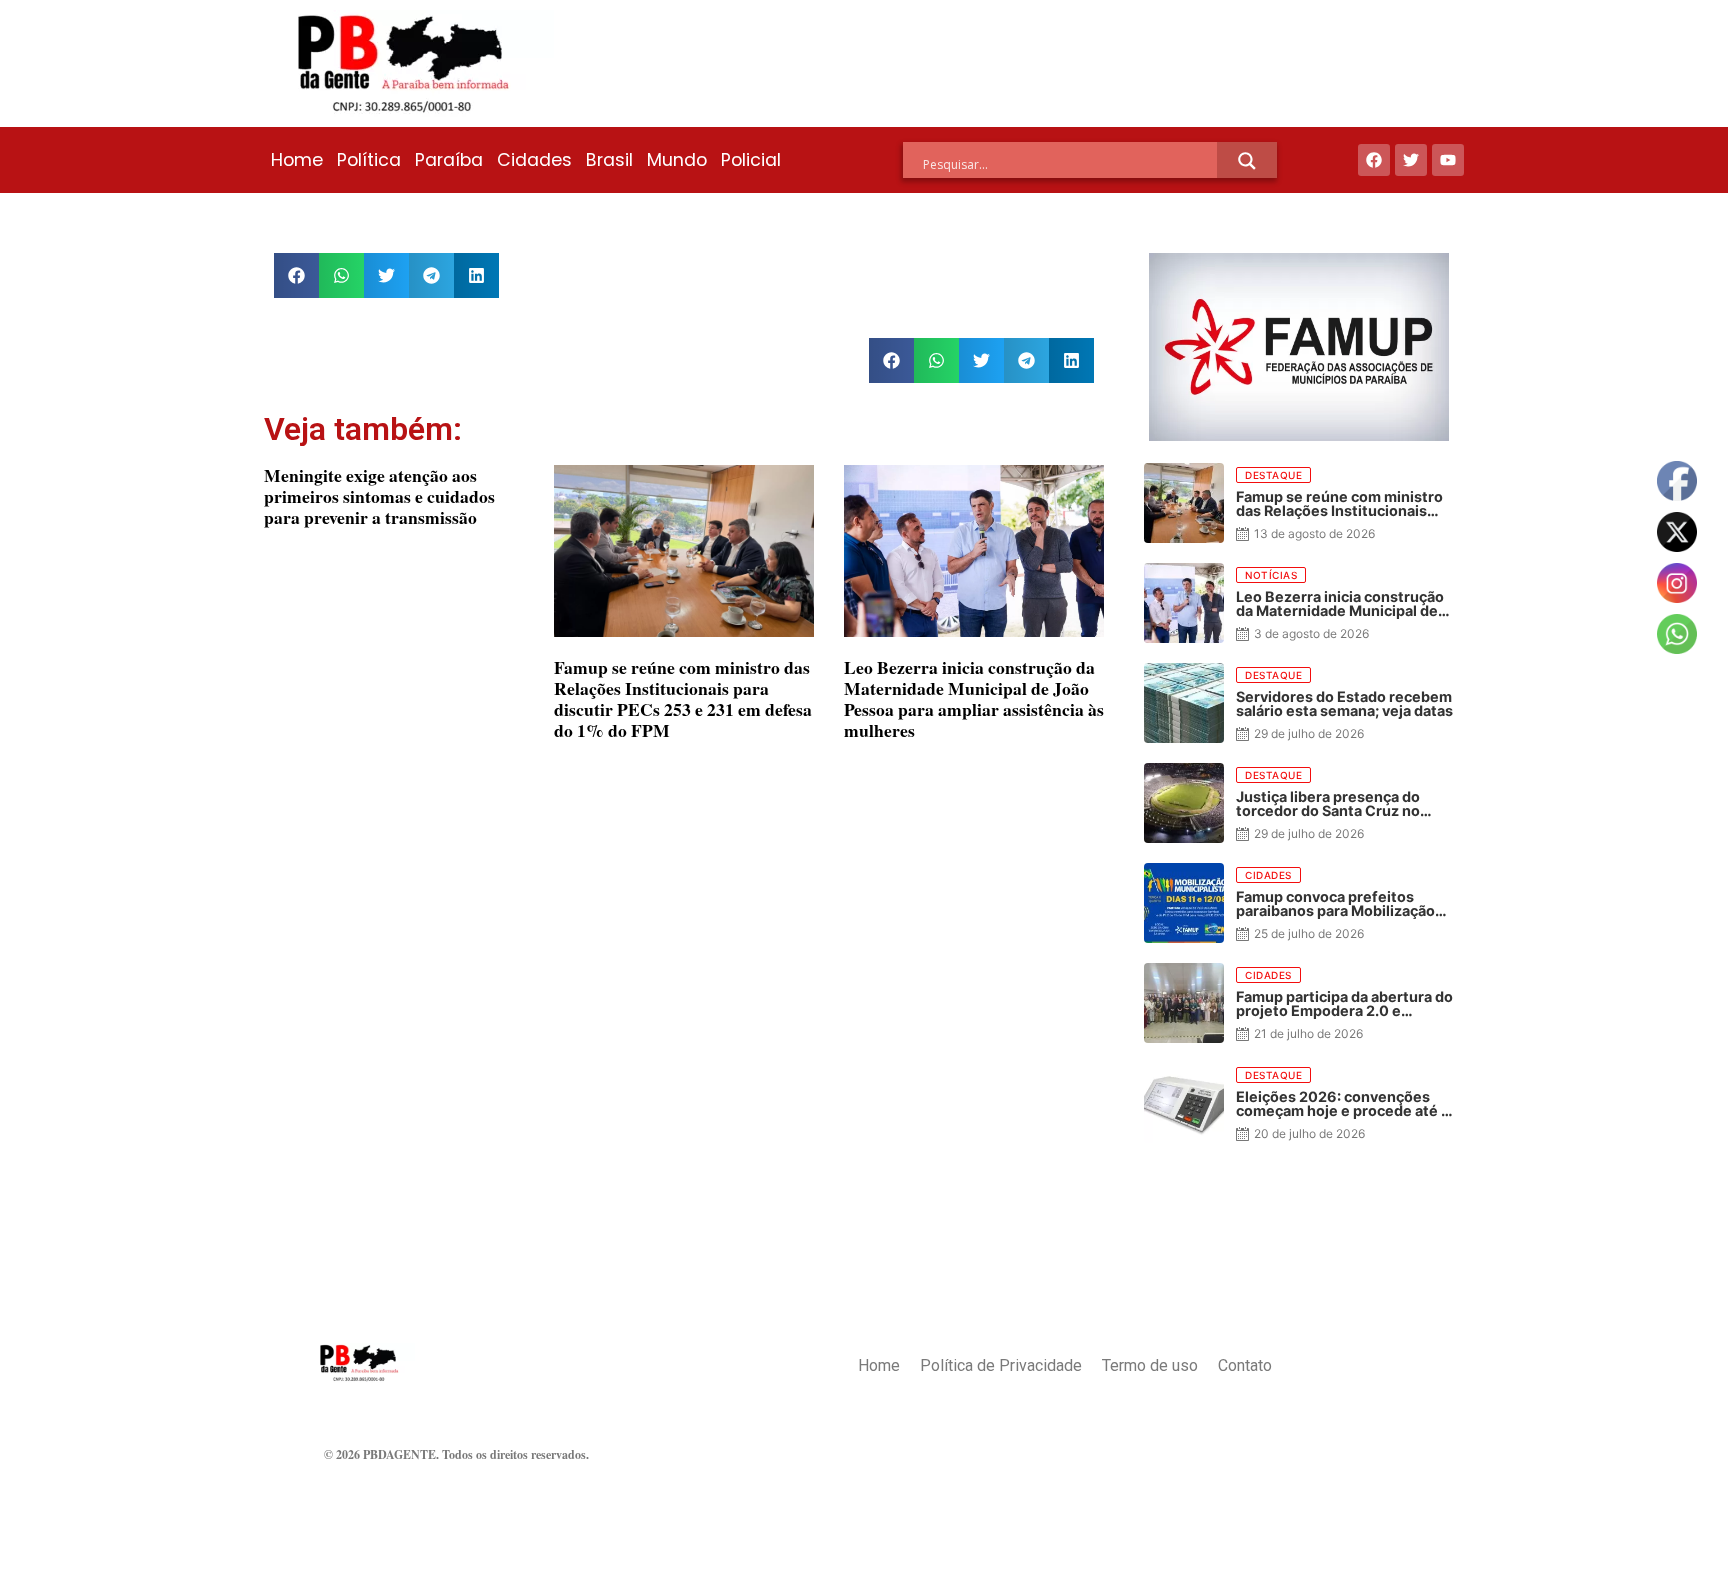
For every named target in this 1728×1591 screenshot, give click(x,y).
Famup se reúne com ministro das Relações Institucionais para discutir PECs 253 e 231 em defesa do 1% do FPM (683, 698)
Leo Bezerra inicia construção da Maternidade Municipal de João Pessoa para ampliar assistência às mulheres (974, 698)
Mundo (677, 160)
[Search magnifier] (1247, 161)
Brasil (609, 160)
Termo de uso (1150, 1365)
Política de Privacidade (1001, 1365)
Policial (751, 160)
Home (297, 160)
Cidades (534, 160)
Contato (1245, 1365)
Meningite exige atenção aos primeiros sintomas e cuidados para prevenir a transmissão (379, 496)
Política (369, 160)
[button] (296, 275)
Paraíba (449, 160)
